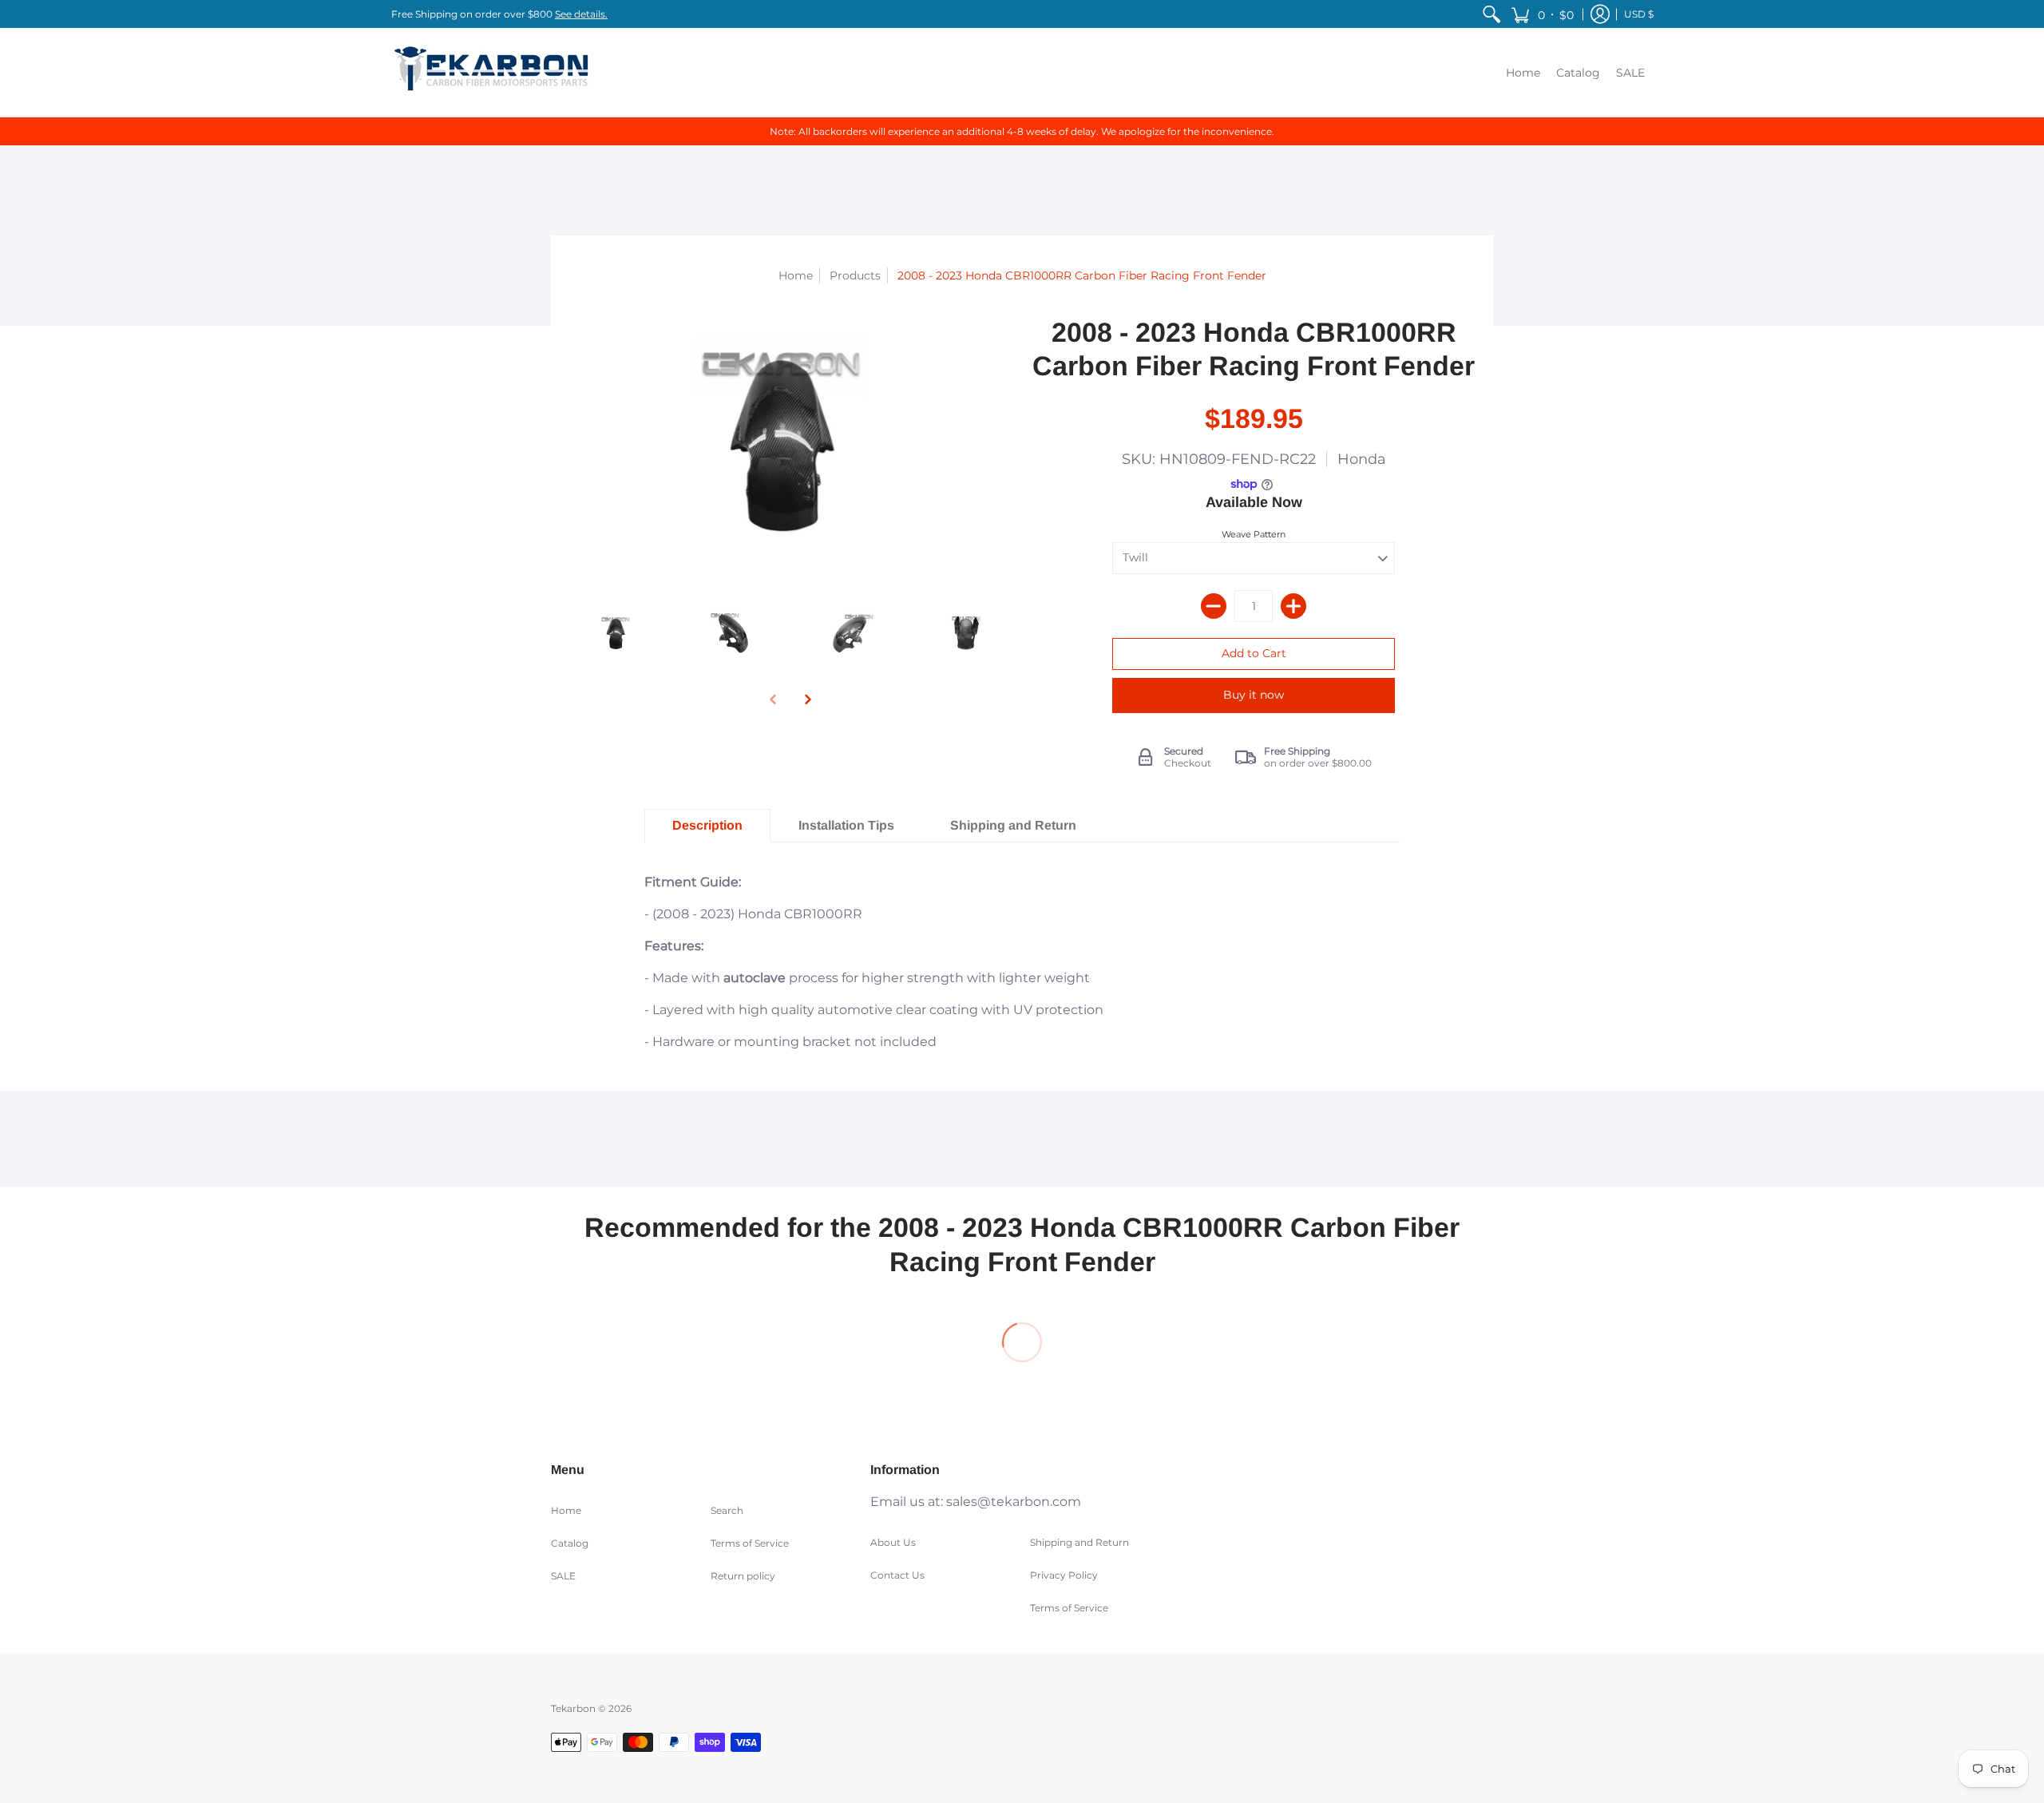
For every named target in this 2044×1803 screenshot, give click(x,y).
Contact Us (897, 1575)
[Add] (1293, 606)
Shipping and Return (1079, 1542)
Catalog (570, 1543)
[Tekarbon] (491, 72)
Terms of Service (750, 1543)
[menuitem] (1491, 14)
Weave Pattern (1254, 534)
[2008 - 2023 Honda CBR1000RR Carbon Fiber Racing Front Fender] (617, 633)
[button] (1542, 14)
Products (855, 275)
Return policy (743, 1576)
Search (727, 1510)
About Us (893, 1542)
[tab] (707, 826)
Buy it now (1254, 695)
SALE (563, 1576)
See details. (581, 14)
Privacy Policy (1064, 1575)
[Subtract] (1214, 606)
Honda (1362, 459)
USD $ (1639, 14)
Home (796, 275)
